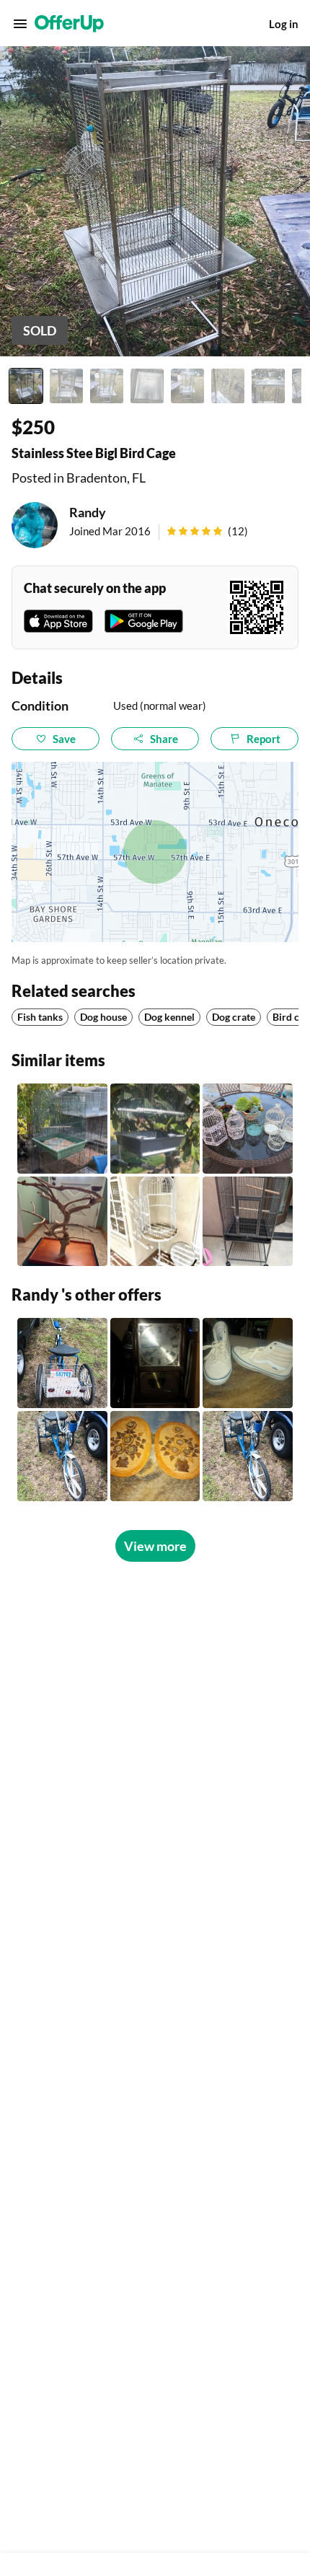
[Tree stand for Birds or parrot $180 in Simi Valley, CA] (62, 1222)
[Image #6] (228, 386)
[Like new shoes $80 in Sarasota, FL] (248, 1363)
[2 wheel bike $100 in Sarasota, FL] (248, 1456)
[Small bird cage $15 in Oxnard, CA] (155, 1129)
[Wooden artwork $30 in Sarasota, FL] (155, 1456)
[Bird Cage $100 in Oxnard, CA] (248, 1222)
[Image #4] (147, 386)
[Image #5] (187, 386)
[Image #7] (268, 386)
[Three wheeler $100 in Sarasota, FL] (62, 1363)
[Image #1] (26, 386)
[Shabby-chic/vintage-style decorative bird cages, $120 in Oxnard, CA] (248, 1129)
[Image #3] (107, 386)
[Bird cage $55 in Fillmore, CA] (62, 1129)
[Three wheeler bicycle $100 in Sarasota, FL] (62, 1456)
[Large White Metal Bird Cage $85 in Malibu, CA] (155, 1222)
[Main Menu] (20, 24)
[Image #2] (66, 386)
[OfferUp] (69, 24)
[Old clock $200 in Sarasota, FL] (155, 1363)
